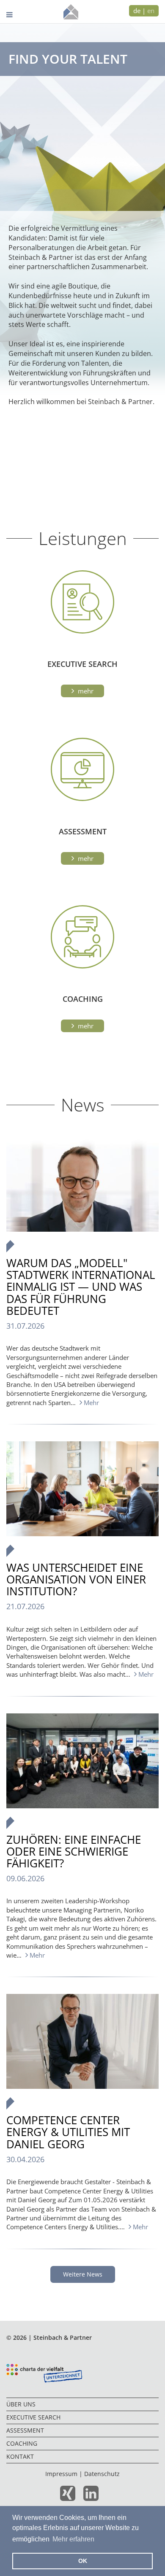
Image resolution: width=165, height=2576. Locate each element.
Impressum (61, 2474)
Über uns (21, 2404)
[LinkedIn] (94, 2497)
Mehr (85, 691)
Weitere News (83, 2274)
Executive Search (33, 2417)
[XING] (71, 2497)
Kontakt (20, 2456)
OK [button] (83, 2561)
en (151, 11)
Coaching (22, 2443)
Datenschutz (102, 2474)
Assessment (25, 2430)
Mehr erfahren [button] (73, 2539)
